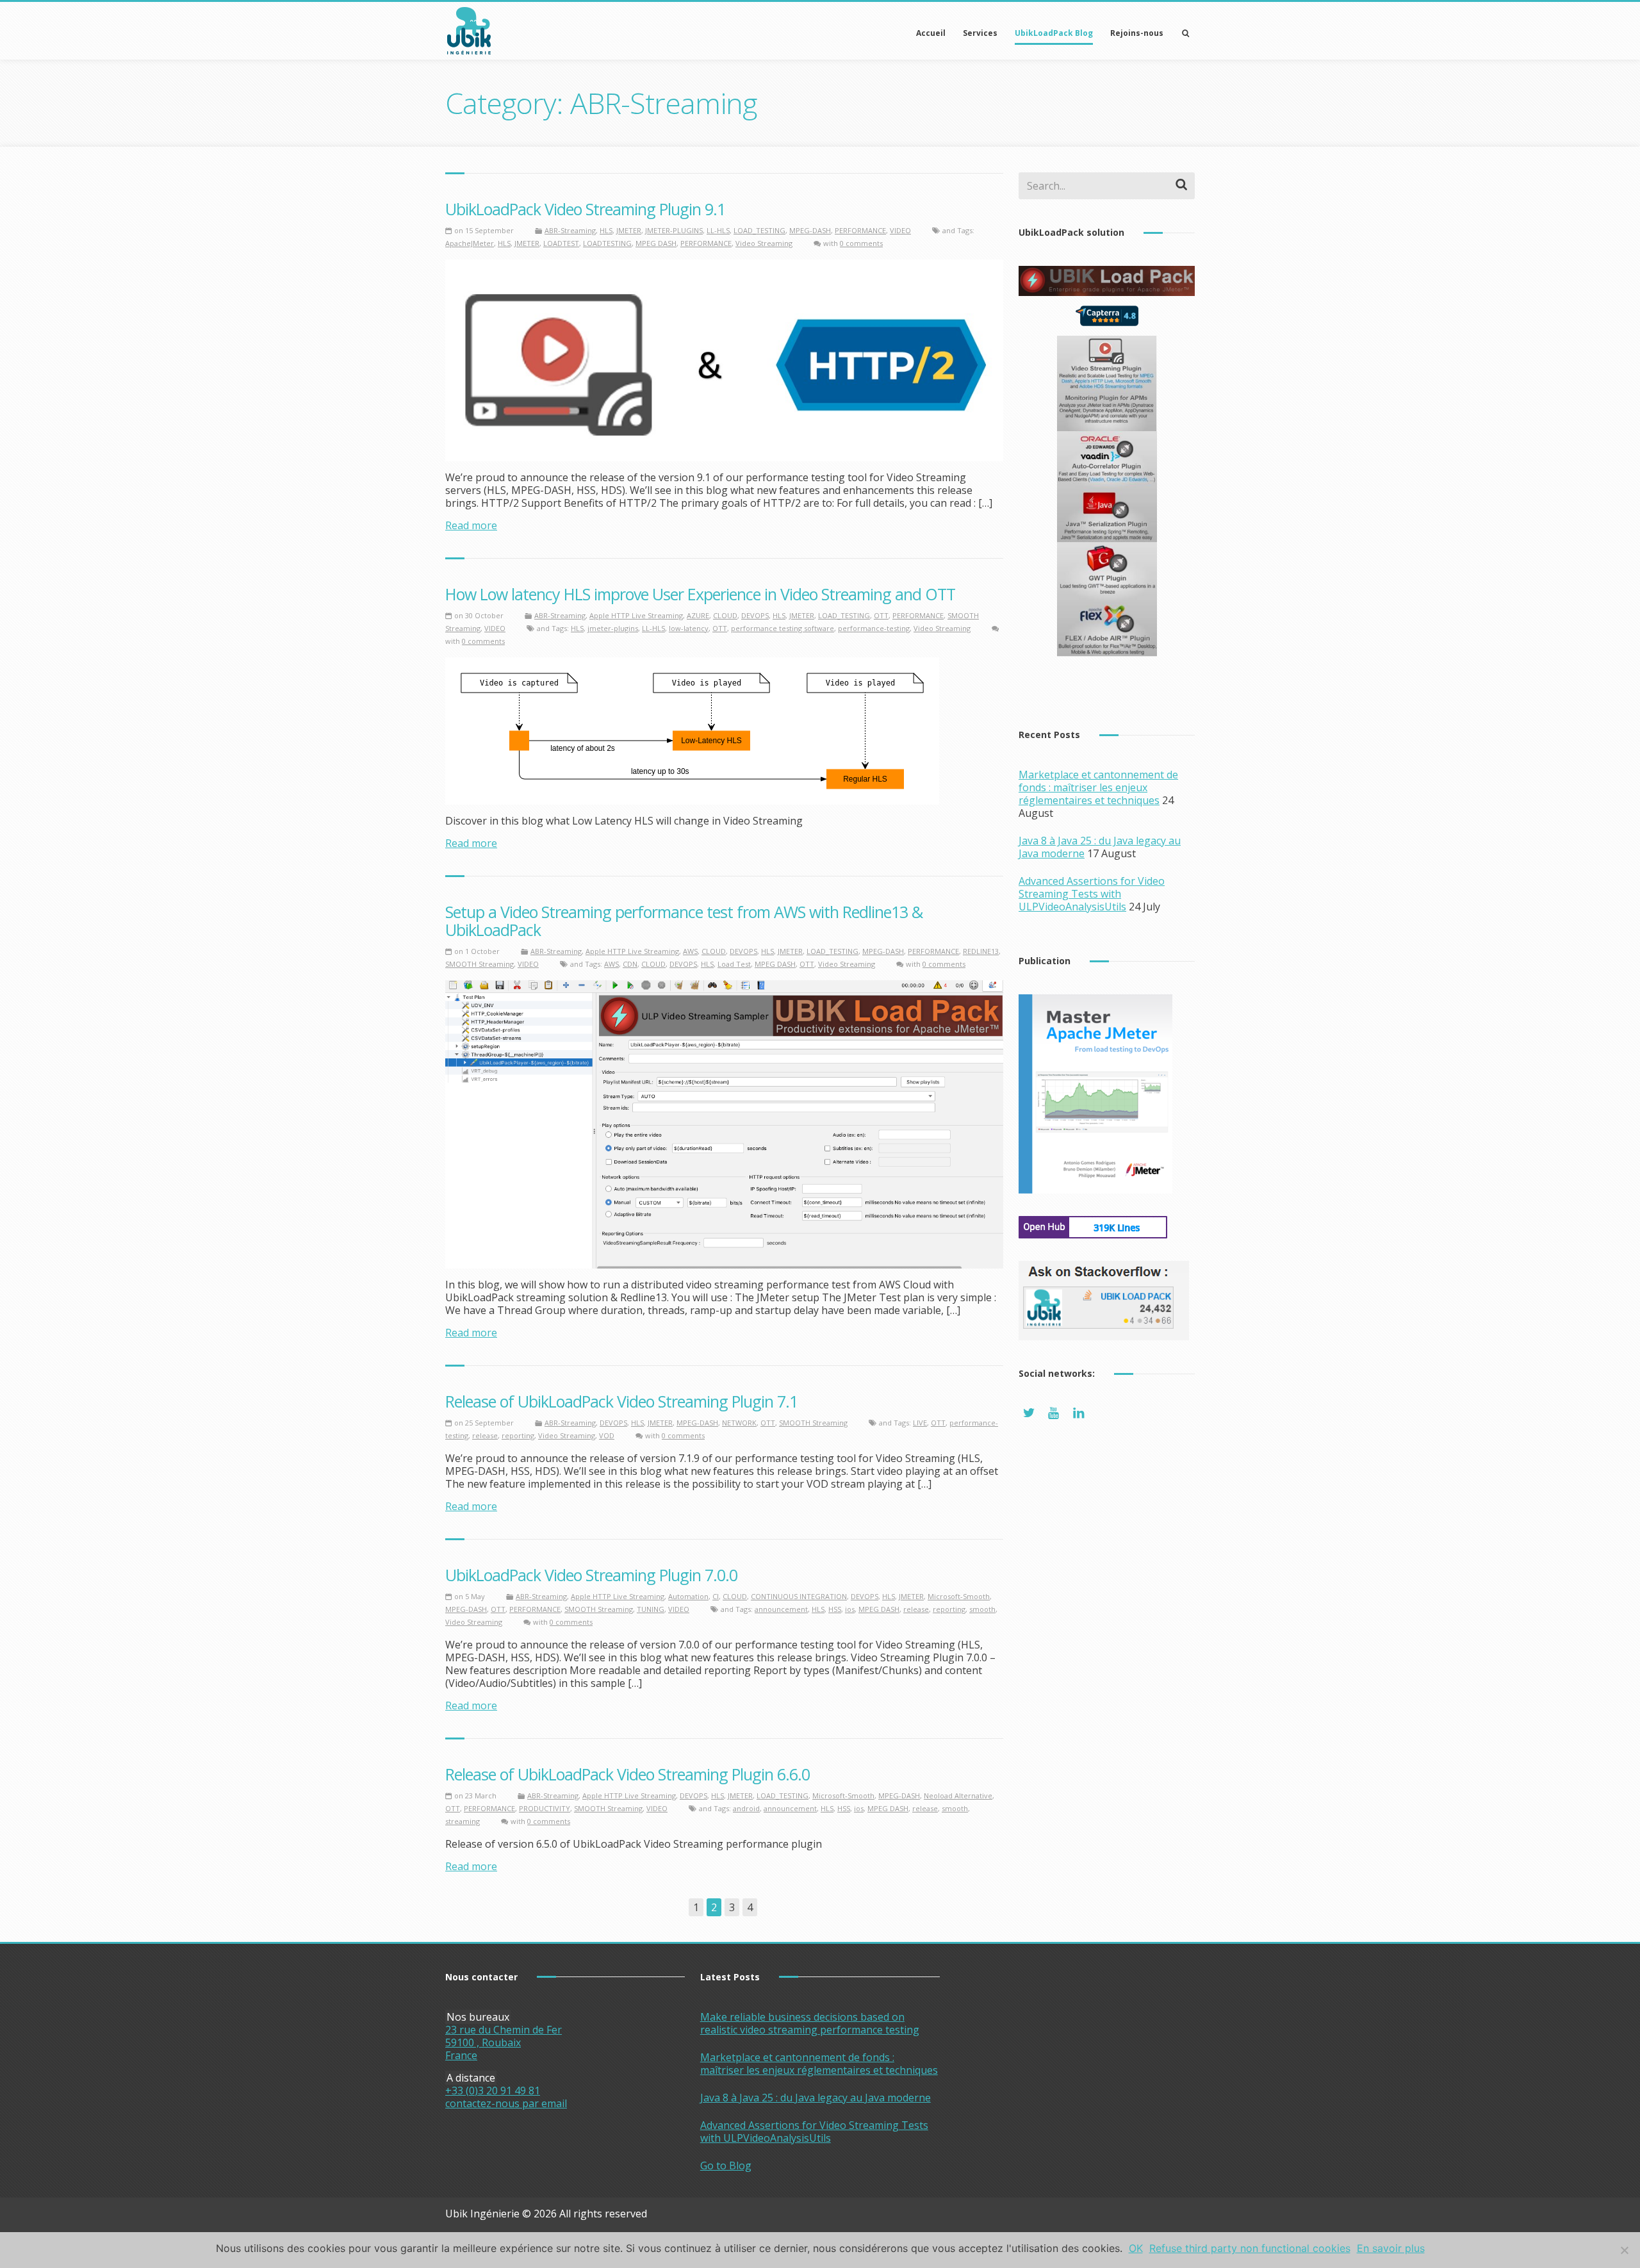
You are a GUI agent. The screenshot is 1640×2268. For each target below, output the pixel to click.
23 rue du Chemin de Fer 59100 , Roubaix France (504, 2042)
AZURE (698, 615)
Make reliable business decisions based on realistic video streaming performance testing (810, 2023)
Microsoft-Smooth (959, 1596)
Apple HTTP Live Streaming (636, 615)
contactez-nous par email (506, 2103)
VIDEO (900, 230)
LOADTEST (561, 243)
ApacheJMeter (470, 243)
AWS (690, 951)
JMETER (629, 230)
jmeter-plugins (613, 628)
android (746, 1808)
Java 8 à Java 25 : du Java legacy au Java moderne (816, 2098)
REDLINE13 (981, 951)
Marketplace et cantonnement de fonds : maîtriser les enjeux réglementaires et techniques (1098, 787)
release (485, 1435)
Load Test (734, 964)
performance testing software (783, 628)
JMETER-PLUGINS (674, 230)
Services (980, 33)
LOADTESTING (607, 243)
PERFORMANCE (860, 230)
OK (1136, 2248)
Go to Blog (726, 2165)
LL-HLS (718, 230)
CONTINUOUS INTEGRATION (799, 1596)
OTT (881, 615)
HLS (606, 230)
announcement (781, 1609)
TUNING (651, 1609)
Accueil (931, 33)
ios (850, 1609)
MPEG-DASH (810, 230)
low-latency (689, 628)
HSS (835, 1609)
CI (716, 1596)
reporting (518, 1435)
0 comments (861, 243)
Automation (688, 1596)
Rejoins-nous (1137, 33)
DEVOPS (755, 615)
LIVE (920, 1423)
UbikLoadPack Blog (1054, 33)
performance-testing (874, 628)
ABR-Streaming (570, 230)
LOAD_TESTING (759, 230)
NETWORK (739, 1423)
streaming (463, 1821)
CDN (630, 964)
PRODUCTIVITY (545, 1808)
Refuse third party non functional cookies (1250, 2248)
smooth (982, 1609)
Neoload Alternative (958, 1795)
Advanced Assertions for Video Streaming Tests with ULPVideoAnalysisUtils (1092, 894)
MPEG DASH (656, 243)
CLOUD (725, 615)
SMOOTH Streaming (480, 964)
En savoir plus (1391, 2248)
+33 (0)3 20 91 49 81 (493, 2091)
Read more (471, 525)
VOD (607, 1435)
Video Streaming (764, 243)
